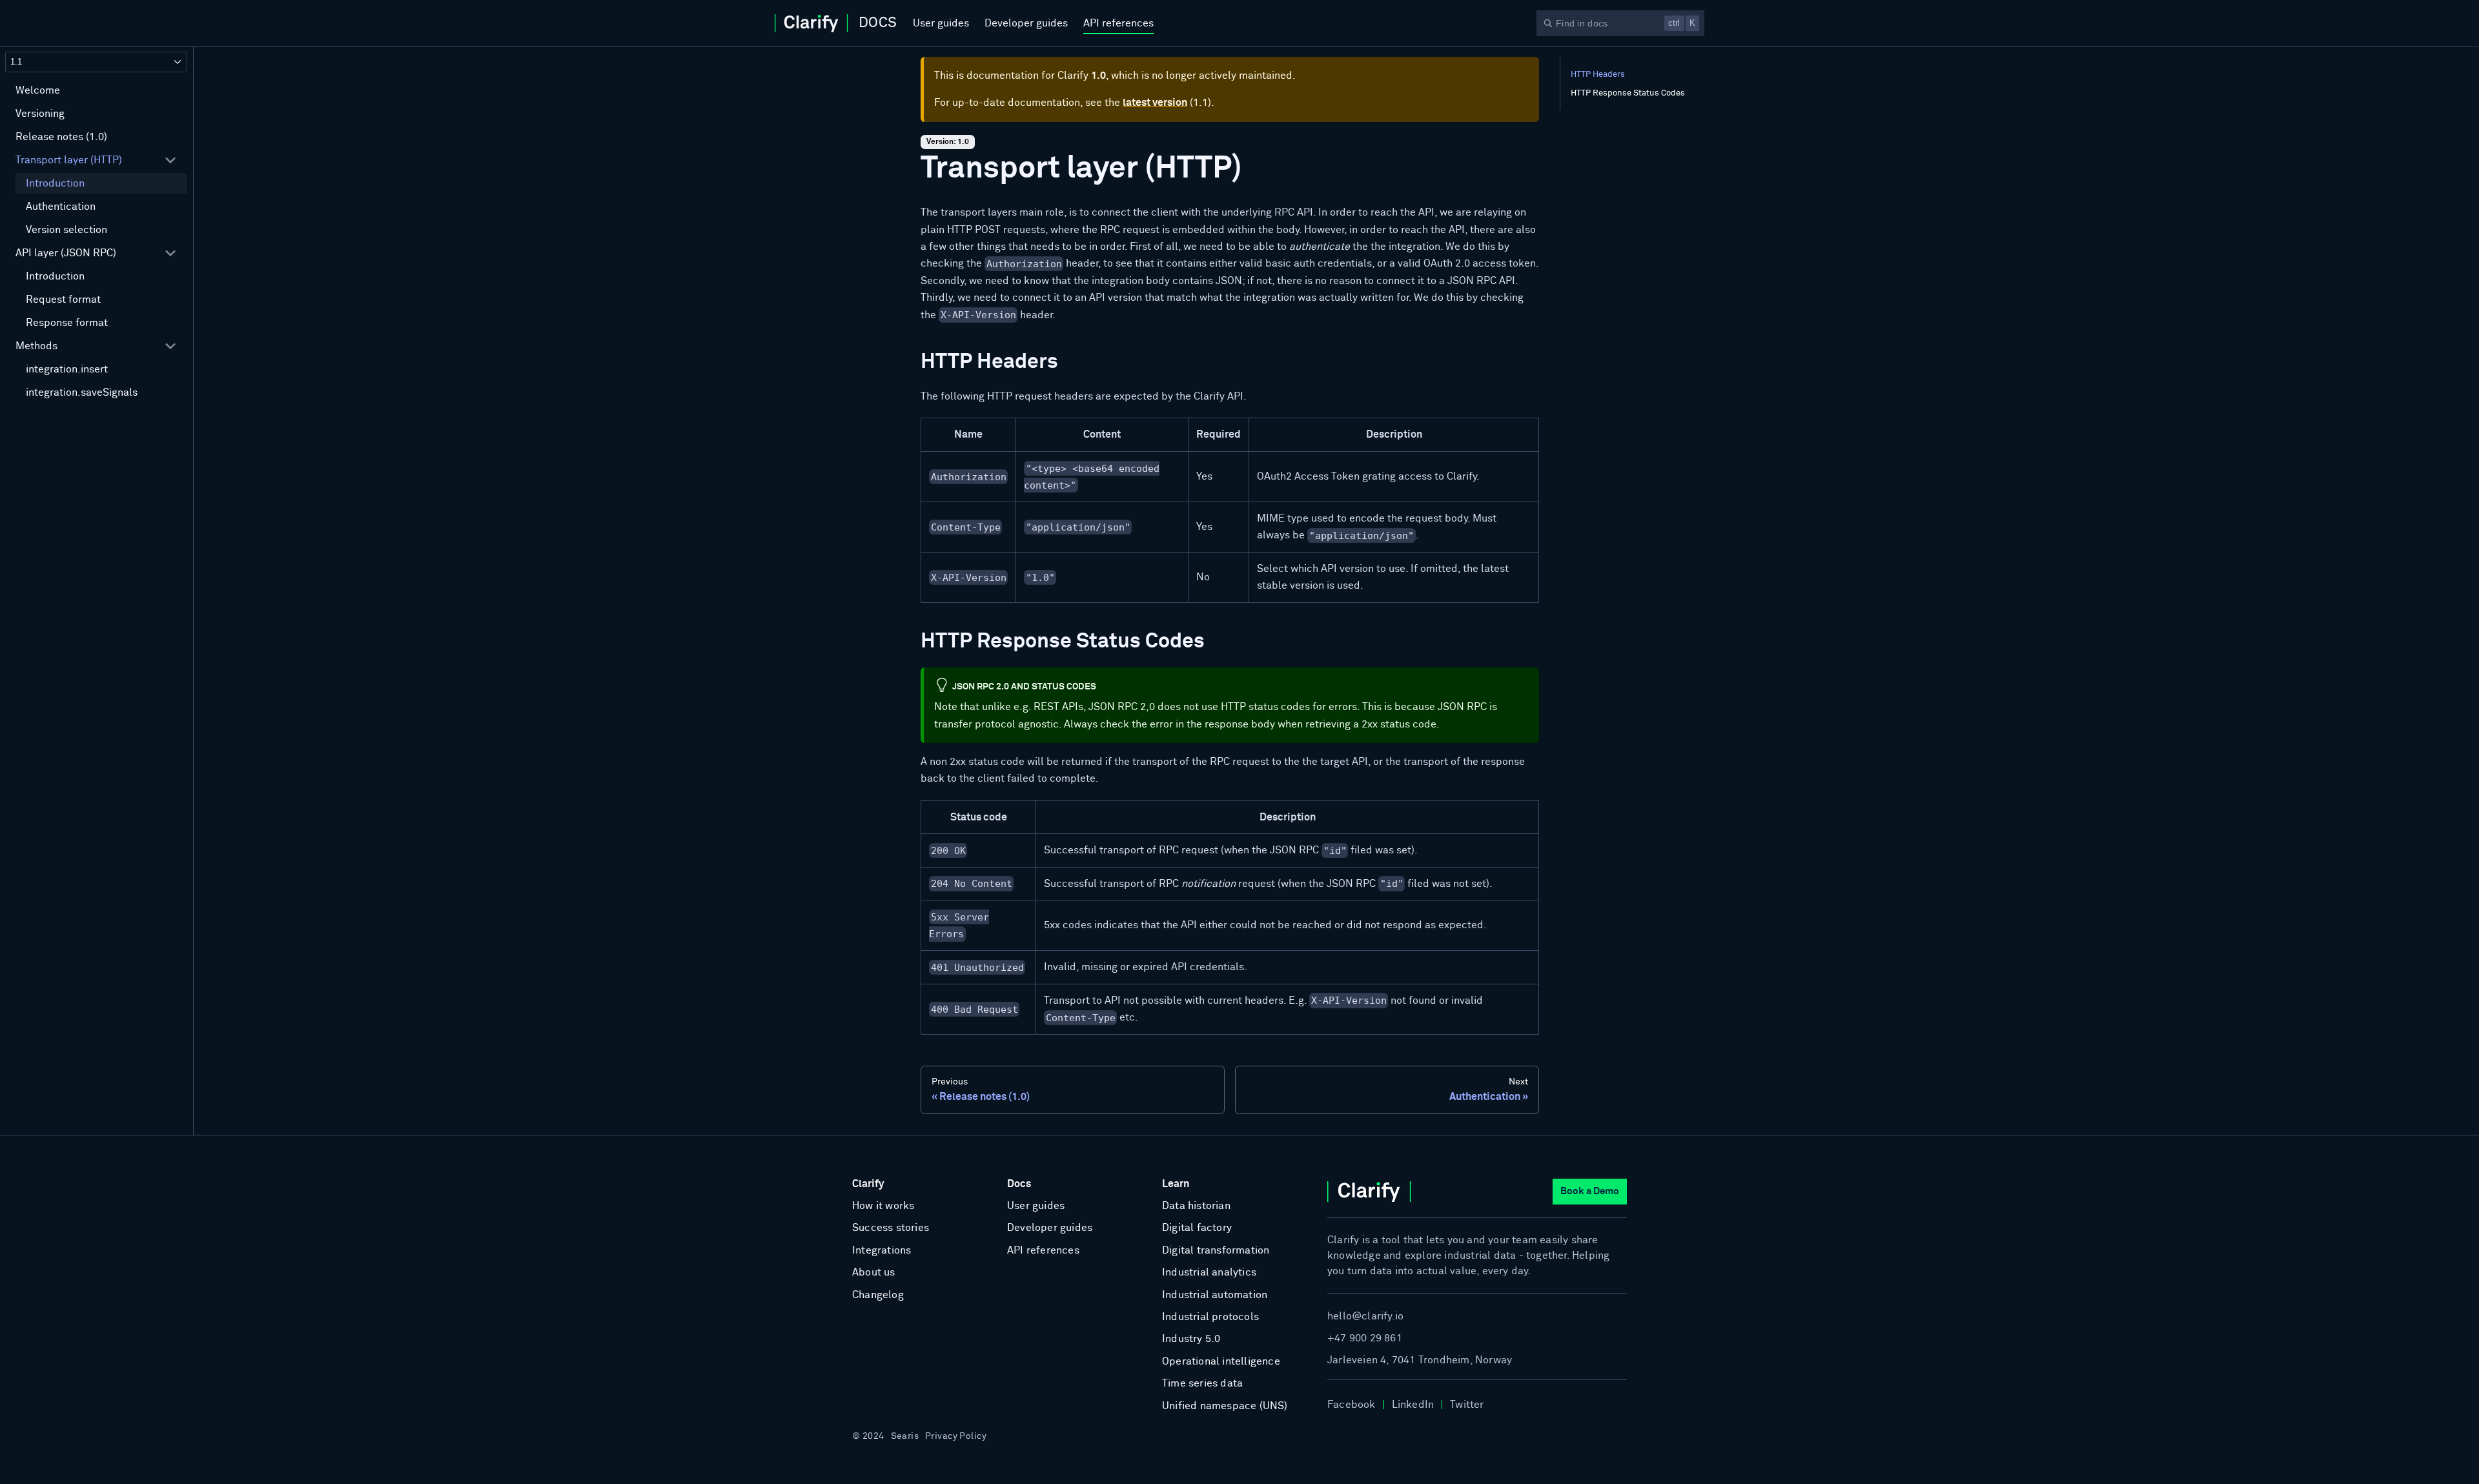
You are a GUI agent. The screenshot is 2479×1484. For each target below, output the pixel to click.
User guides (941, 23)
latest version (1155, 103)
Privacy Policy (956, 1436)
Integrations (882, 1250)
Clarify (868, 1184)
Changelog (878, 1295)
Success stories (891, 1228)
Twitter (1467, 1405)
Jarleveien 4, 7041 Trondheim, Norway (1420, 1360)
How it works (883, 1206)
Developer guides (1026, 23)
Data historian (1196, 1206)
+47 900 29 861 (1365, 1338)
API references (1118, 23)
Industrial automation (1215, 1295)
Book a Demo (1590, 1191)
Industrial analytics (1209, 1272)
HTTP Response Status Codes (1628, 93)
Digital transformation (1216, 1250)
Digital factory (1197, 1228)
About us (874, 1272)
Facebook (1352, 1405)
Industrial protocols (1210, 1317)
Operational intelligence (1221, 1361)
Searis (905, 1436)
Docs (1019, 1184)
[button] (96, 160)
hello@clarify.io (1365, 1316)
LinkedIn (1413, 1405)
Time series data (1202, 1383)
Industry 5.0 (1191, 1339)
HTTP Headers (1598, 75)
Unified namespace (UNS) (1225, 1406)
